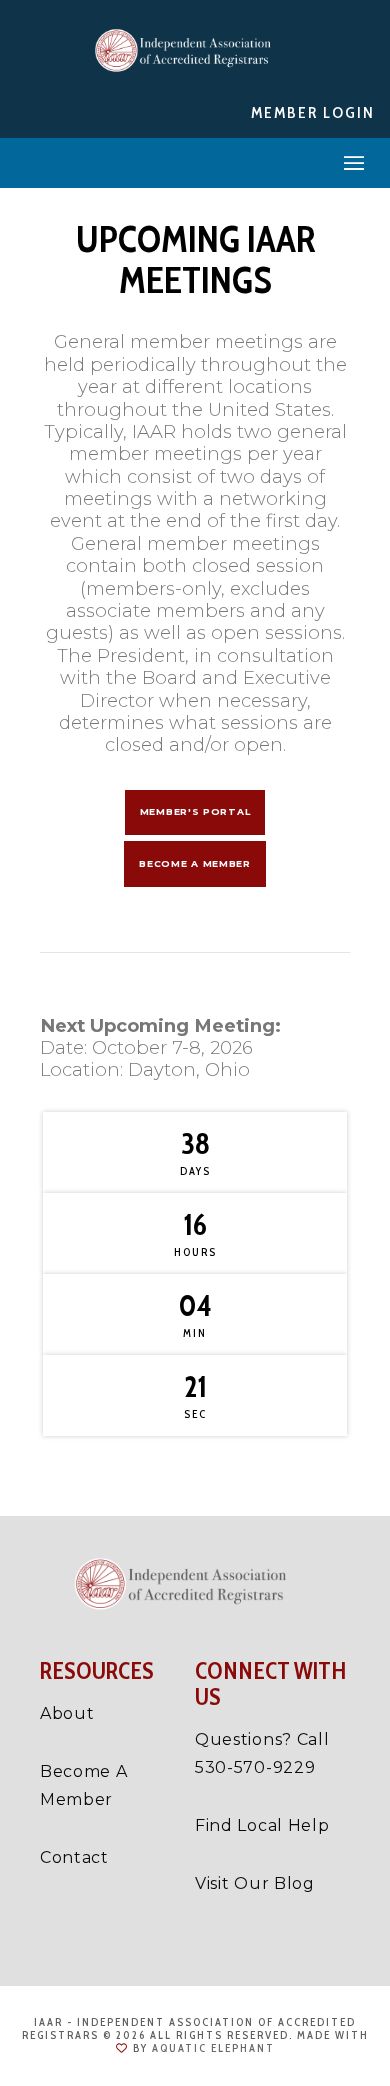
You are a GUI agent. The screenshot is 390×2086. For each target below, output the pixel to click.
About (67, 1713)
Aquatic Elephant (213, 2048)
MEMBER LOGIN (313, 112)
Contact (74, 1857)
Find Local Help (262, 1825)
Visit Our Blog (255, 1883)
